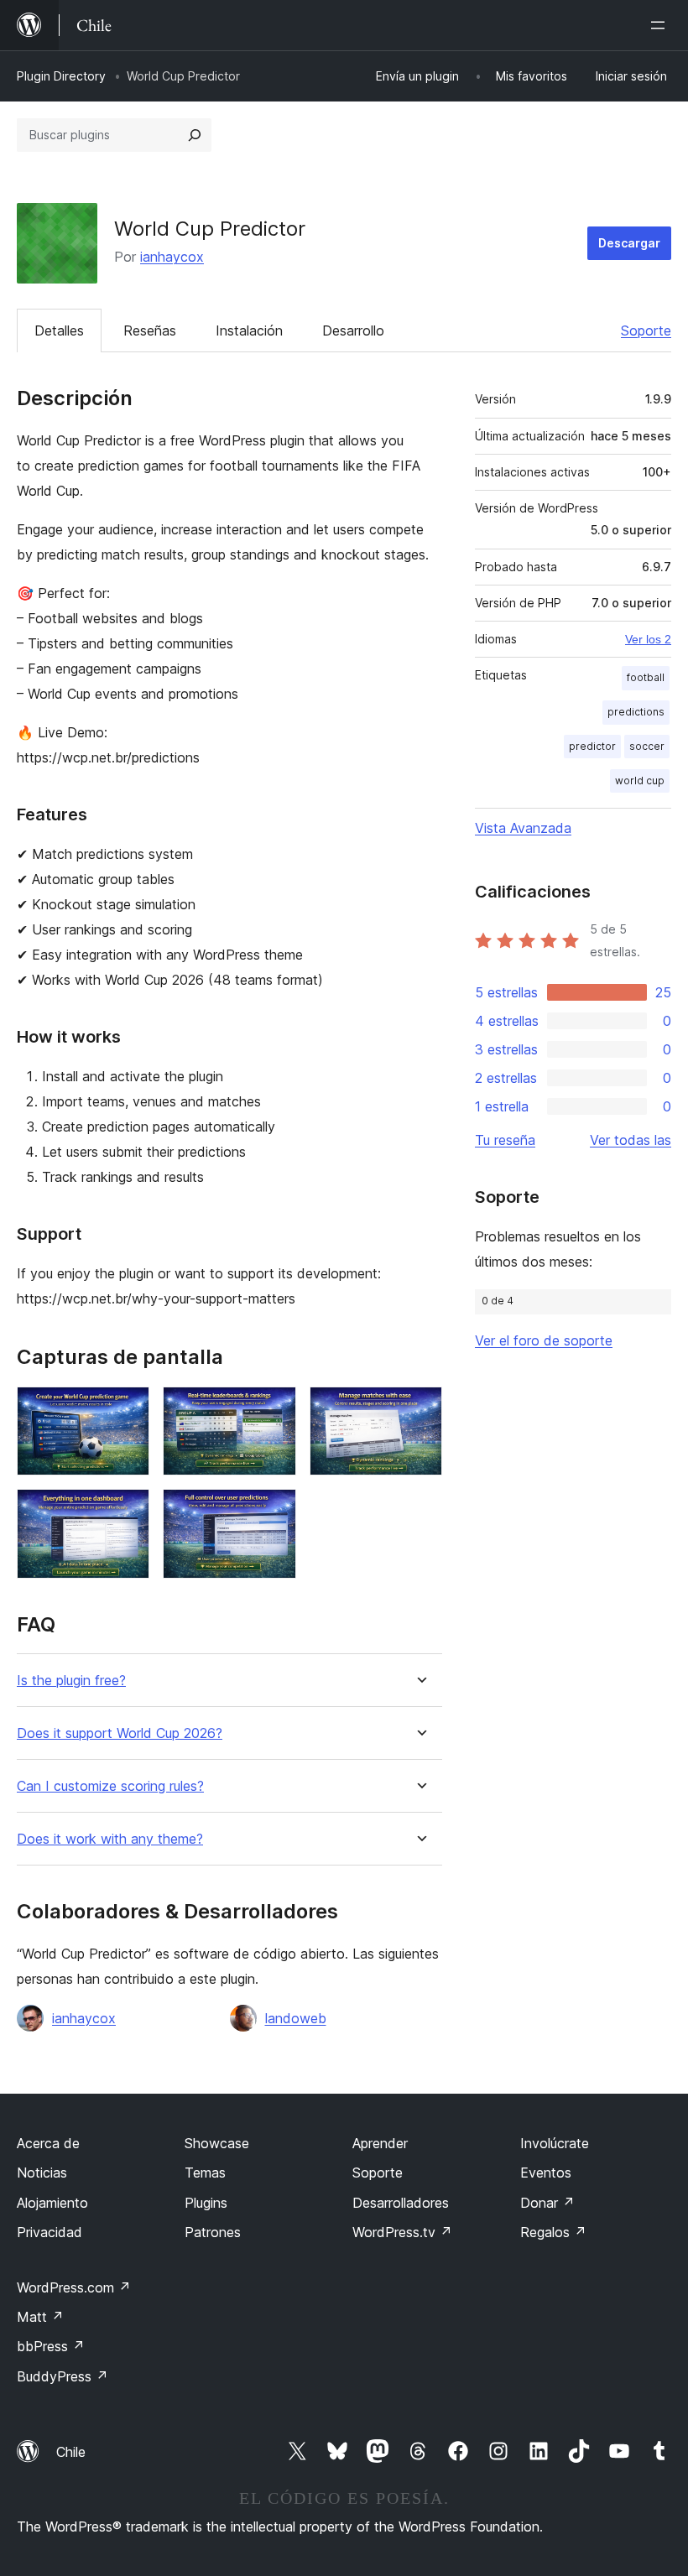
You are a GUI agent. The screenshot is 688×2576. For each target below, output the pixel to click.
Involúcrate (555, 2143)
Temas (205, 2173)
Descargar (629, 243)
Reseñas (150, 330)
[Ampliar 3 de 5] (420, 1409)
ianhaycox (172, 257)
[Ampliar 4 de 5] (127, 1512)
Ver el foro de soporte (544, 1340)
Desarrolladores (401, 2203)
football (646, 677)
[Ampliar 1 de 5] (127, 1409)
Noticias (42, 2173)
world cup (640, 781)
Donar (547, 2203)
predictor (592, 746)
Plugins (206, 2203)
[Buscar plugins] (195, 135)
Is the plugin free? (71, 1681)
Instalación (249, 330)
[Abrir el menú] (661, 25)
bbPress (51, 2346)
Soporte (646, 330)
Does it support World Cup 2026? (120, 1733)
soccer (647, 746)
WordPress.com (74, 2287)
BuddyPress (63, 2376)
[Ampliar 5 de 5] (274, 1512)
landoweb (296, 2018)
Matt (40, 2317)
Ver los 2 (648, 639)
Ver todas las (631, 1140)
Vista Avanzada (523, 828)
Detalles (59, 330)
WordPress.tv (402, 2232)
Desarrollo (353, 330)
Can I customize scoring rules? (110, 1786)
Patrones (213, 2232)
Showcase (217, 2143)
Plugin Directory (61, 76)
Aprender (380, 2143)
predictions (636, 712)
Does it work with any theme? (110, 1839)
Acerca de (48, 2143)
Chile (71, 2452)
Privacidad (50, 2232)
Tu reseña (505, 1140)
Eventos (546, 2173)
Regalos (553, 2232)
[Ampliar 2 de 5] (274, 1409)
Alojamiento (52, 2203)
